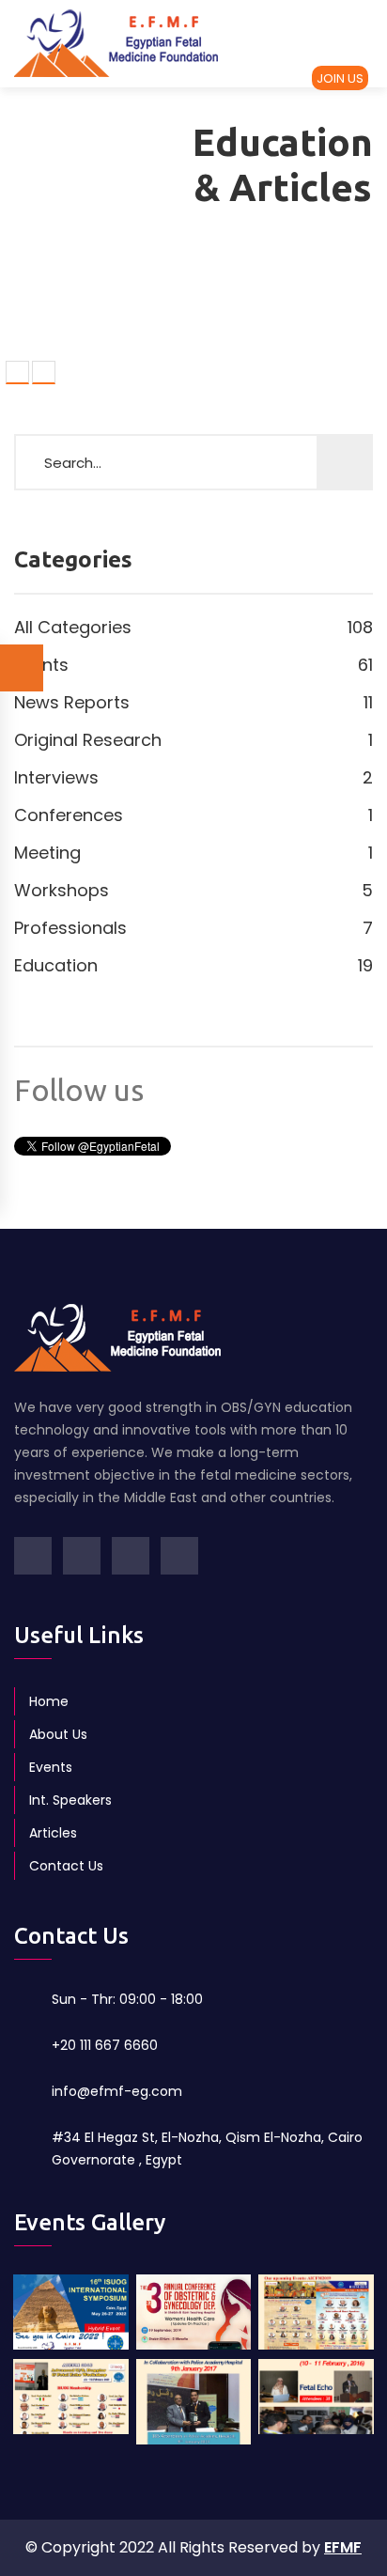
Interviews (193, 777)
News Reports (193, 702)
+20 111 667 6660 (105, 2045)
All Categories (193, 627)
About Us (58, 1734)
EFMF (343, 2547)
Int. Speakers (70, 1800)
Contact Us (66, 1866)
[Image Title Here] (71, 2332)
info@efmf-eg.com (117, 2091)
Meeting (193, 853)
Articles (53, 1833)
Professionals (193, 928)
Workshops (193, 890)
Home (49, 1701)
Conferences (193, 815)
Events (193, 665)
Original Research (193, 740)
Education (193, 965)
